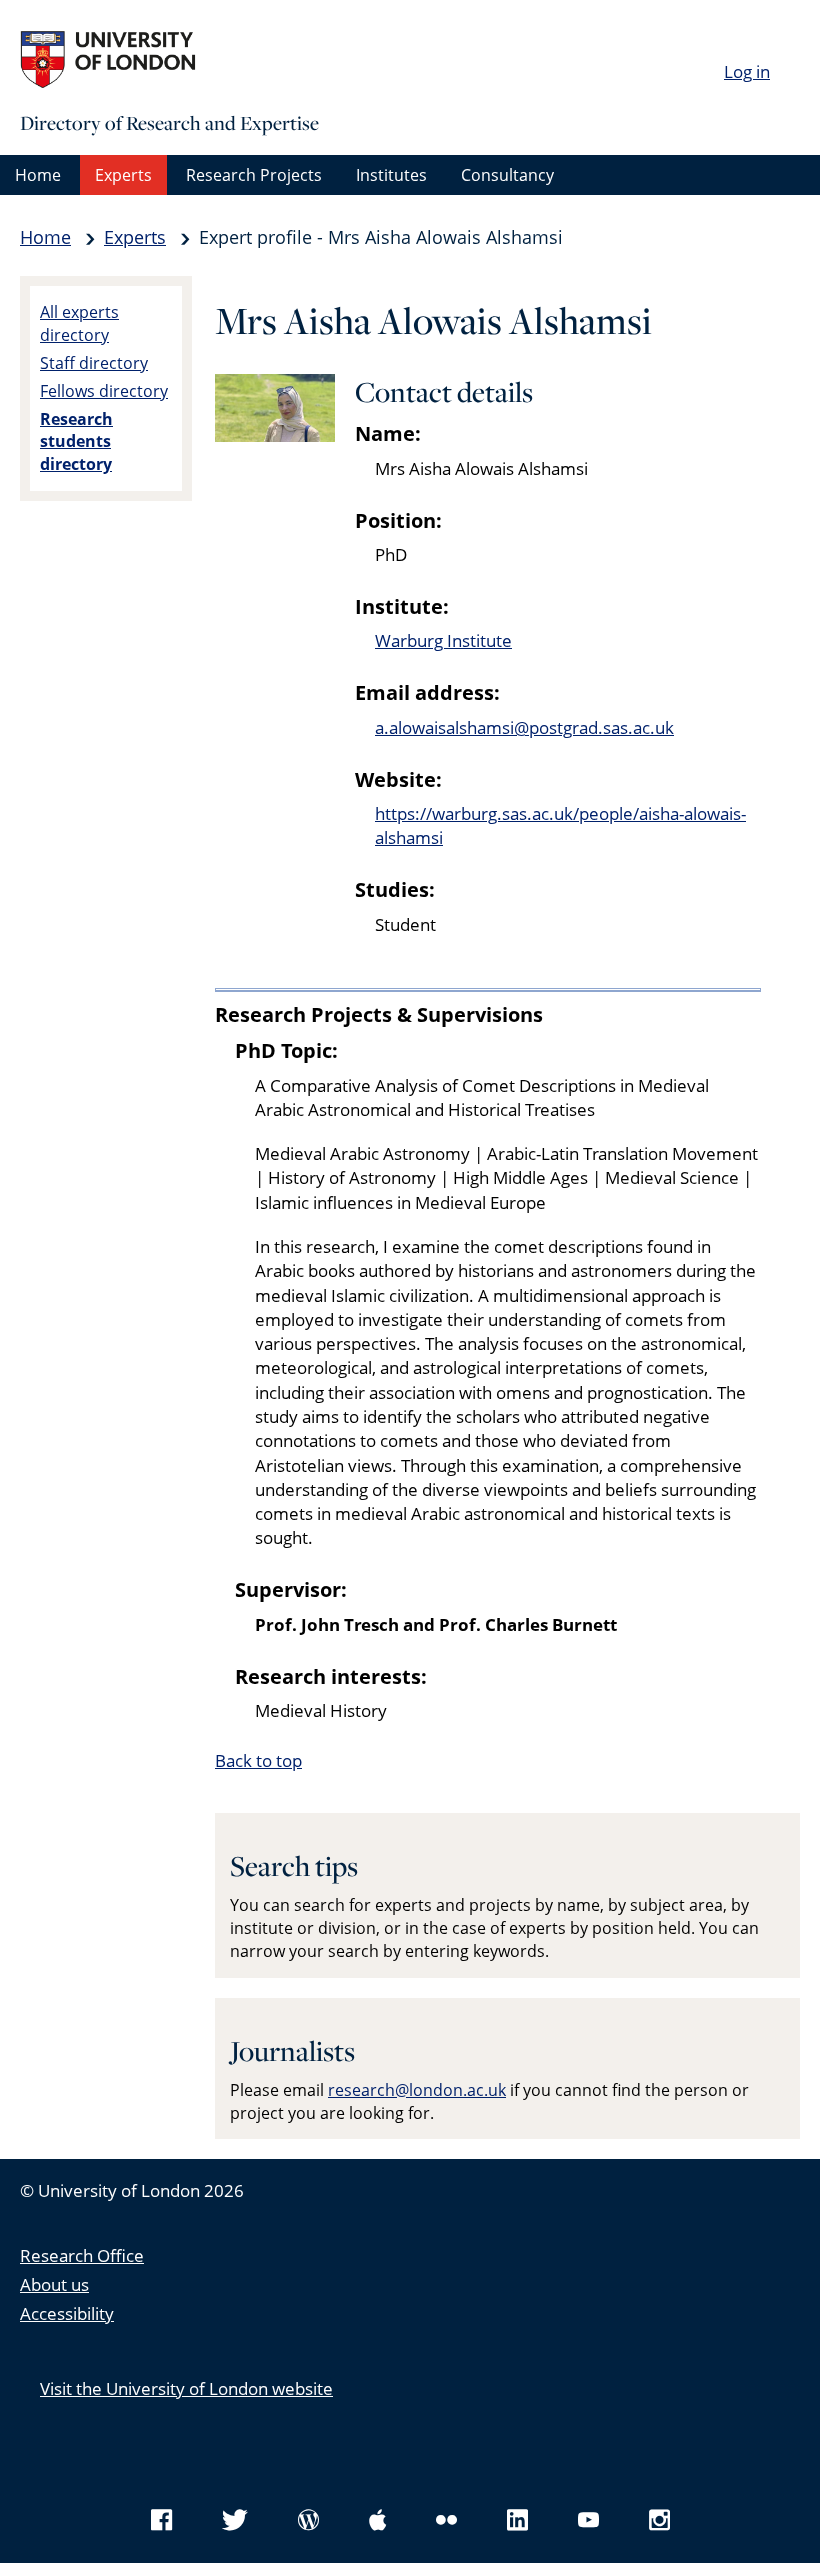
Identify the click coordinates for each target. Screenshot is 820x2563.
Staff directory (94, 363)
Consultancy (507, 175)
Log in (747, 71)
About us (54, 2284)
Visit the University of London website (186, 2388)
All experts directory (79, 323)
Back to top (258, 1760)
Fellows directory (104, 391)
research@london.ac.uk (417, 2090)
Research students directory (76, 442)
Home (38, 175)
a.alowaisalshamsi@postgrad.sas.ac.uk (524, 727)
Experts (123, 175)
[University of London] (170, 60)
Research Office (82, 2255)
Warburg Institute (443, 640)
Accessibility (67, 2313)
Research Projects (254, 175)
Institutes (391, 175)
